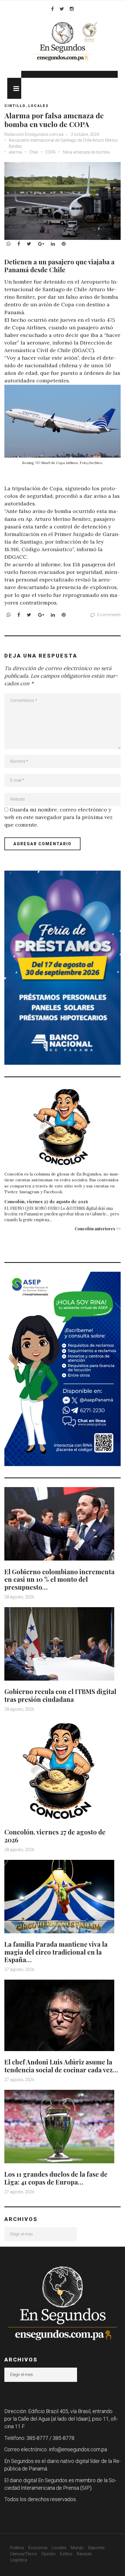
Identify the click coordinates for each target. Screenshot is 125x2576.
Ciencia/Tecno (24, 2554)
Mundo (77, 2548)
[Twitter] (62, 9)
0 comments (109, 615)
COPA (50, 152)
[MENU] (14, 88)
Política (17, 2548)
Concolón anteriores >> (98, 1229)
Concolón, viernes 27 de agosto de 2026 (46, 1201)
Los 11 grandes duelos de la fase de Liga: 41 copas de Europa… (56, 2178)
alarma (15, 152)
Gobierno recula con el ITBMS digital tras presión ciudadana (60, 1695)
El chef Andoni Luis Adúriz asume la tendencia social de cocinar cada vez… (61, 2066)
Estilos (66, 2554)
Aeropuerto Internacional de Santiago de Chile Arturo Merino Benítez (63, 143)
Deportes (96, 2548)
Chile (33, 152)
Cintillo (15, 106)
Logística (19, 2560)
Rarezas (84, 2554)
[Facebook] (52, 9)
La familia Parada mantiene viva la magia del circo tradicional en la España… (56, 1952)
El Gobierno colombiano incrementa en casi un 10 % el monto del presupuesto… (59, 1579)
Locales (38, 106)
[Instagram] (72, 9)
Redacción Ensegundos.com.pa (34, 134)
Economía (38, 2548)
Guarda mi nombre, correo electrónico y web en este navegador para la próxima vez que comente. (58, 817)
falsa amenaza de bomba (86, 152)
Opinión (48, 2554)
